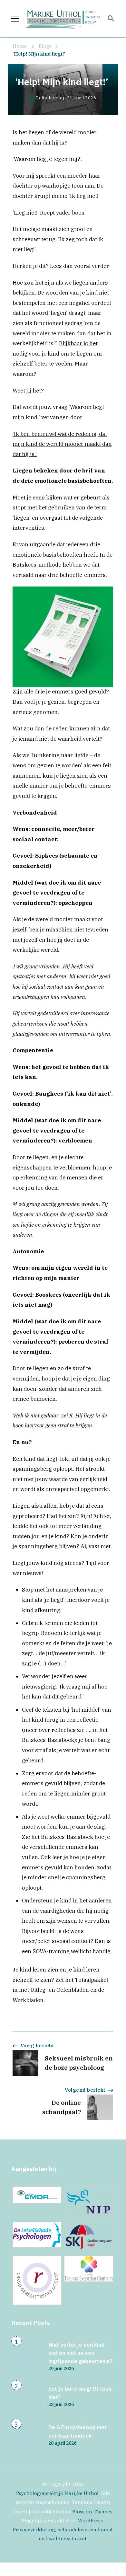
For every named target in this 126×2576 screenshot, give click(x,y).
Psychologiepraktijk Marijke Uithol (57, 2493)
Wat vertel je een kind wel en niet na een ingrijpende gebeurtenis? (80, 2353)
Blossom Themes (92, 2512)
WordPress (90, 2521)
